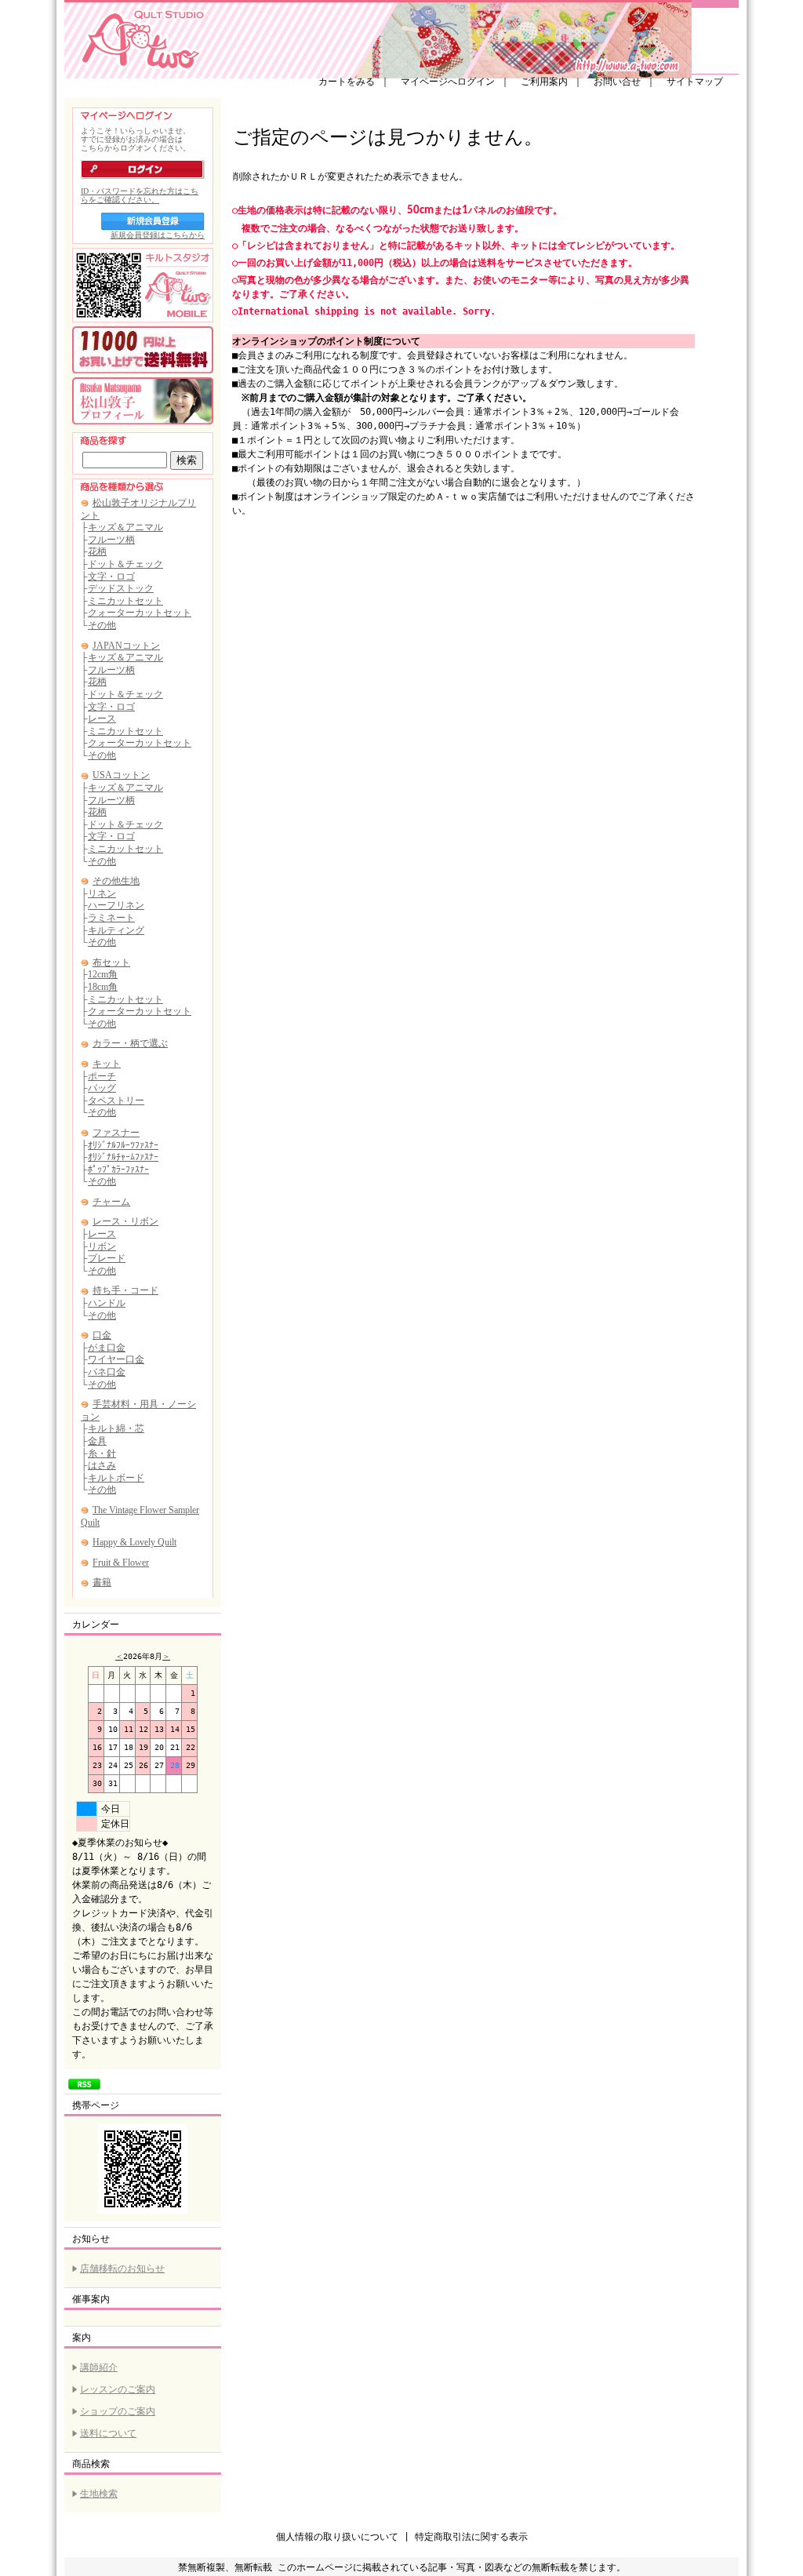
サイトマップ (695, 82)
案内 (82, 2338)
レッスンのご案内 (118, 2389)
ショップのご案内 (118, 2411)
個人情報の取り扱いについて (337, 2537)
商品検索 (91, 2464)
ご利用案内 (544, 82)
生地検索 (99, 2494)
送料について (108, 2433)
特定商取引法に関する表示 (471, 2537)
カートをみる (347, 82)
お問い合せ (617, 82)
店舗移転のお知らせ (122, 2269)
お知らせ (91, 2239)
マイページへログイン (448, 82)
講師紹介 (99, 2367)
